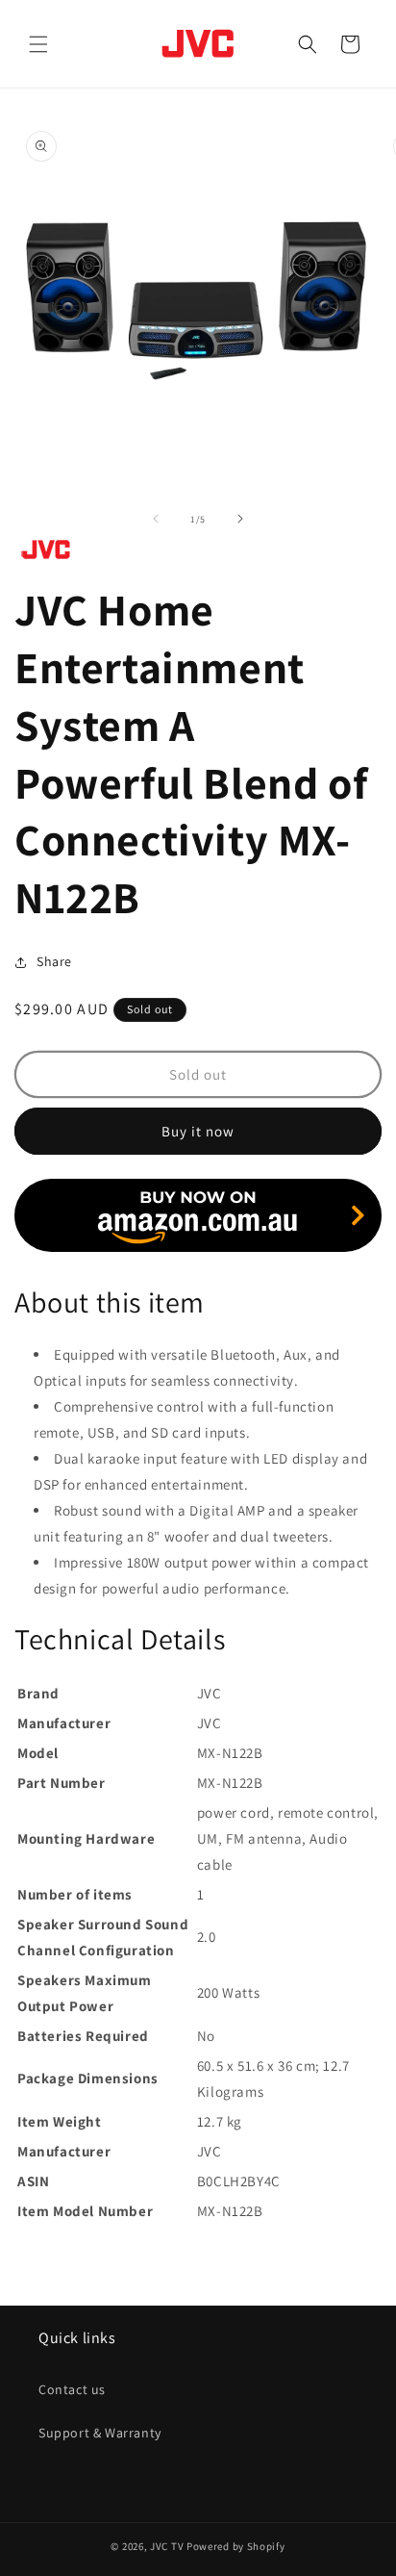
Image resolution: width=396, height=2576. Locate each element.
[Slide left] (156, 519)
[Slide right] (240, 519)
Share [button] (54, 961)
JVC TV (167, 2546)
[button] (38, 44)
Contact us (72, 2389)
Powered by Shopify (236, 2546)
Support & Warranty (100, 2433)
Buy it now (198, 1131)
